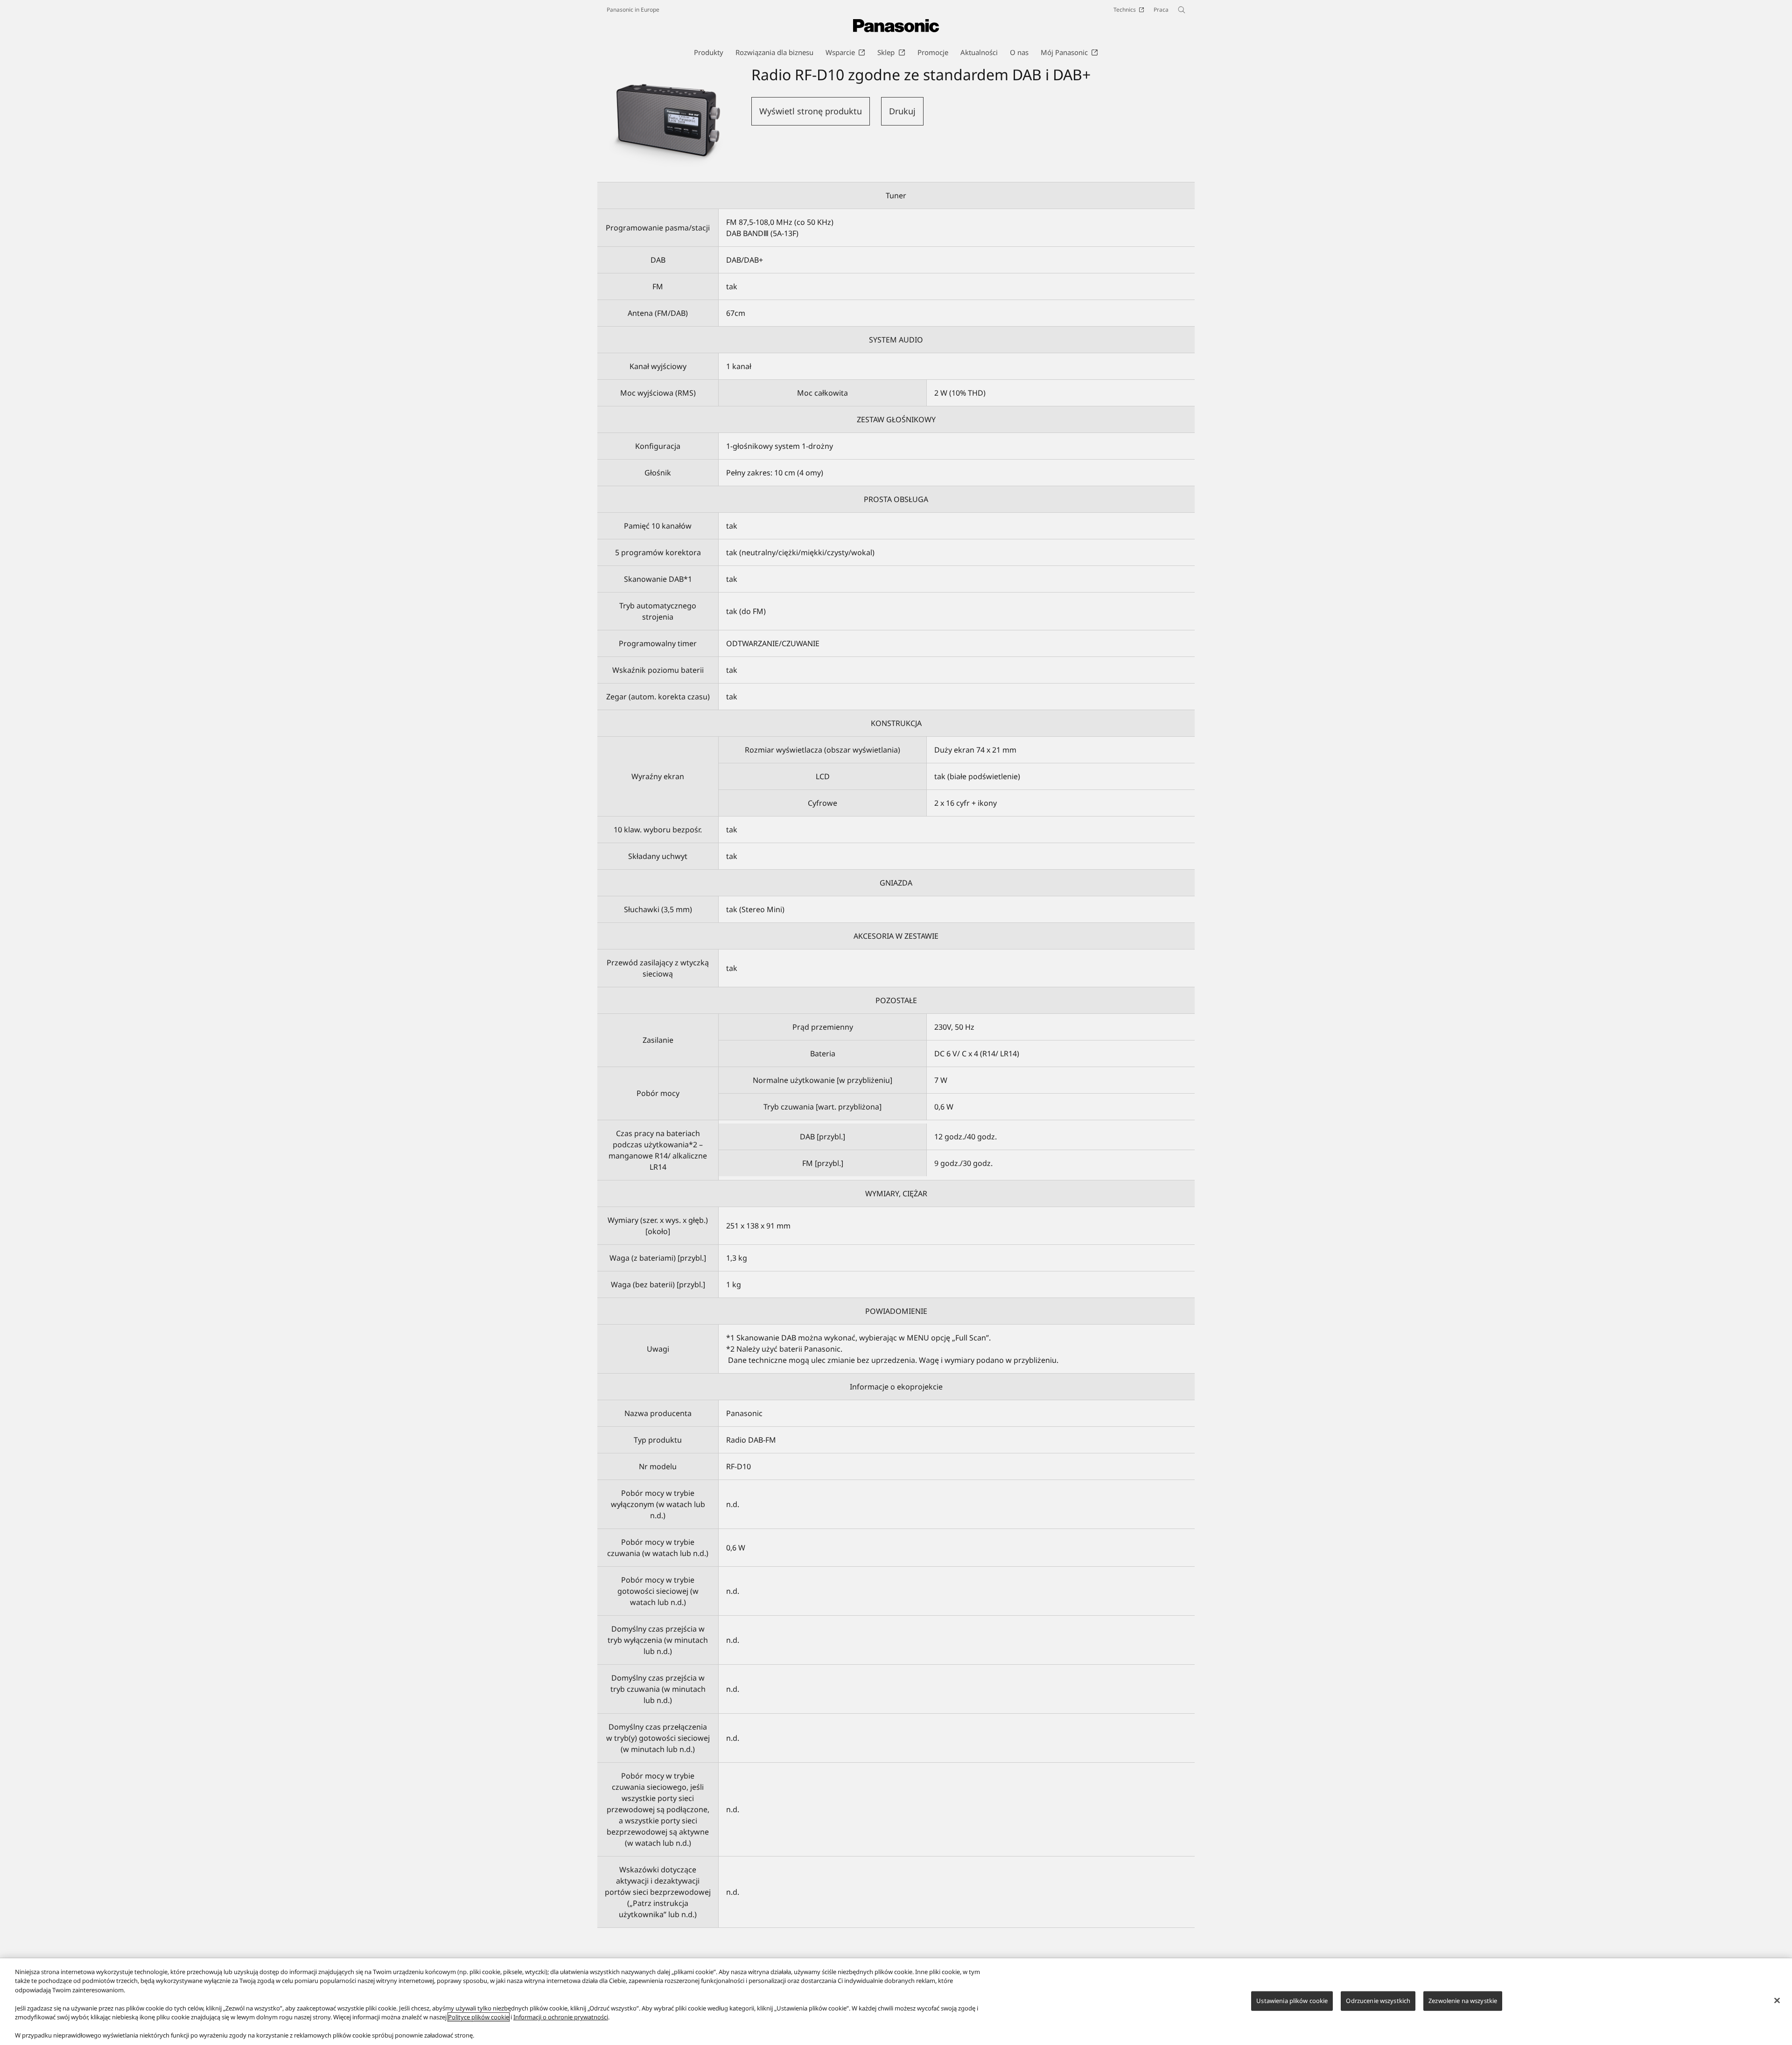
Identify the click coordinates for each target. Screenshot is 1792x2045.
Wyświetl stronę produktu (811, 111)
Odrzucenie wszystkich (1378, 2001)
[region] (896, 2002)
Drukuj (902, 111)
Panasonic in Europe (633, 10)
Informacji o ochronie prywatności (561, 2017)
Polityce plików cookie (479, 2017)
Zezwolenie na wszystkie (1463, 2001)
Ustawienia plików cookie (1292, 2001)
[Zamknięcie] (1777, 2000)
